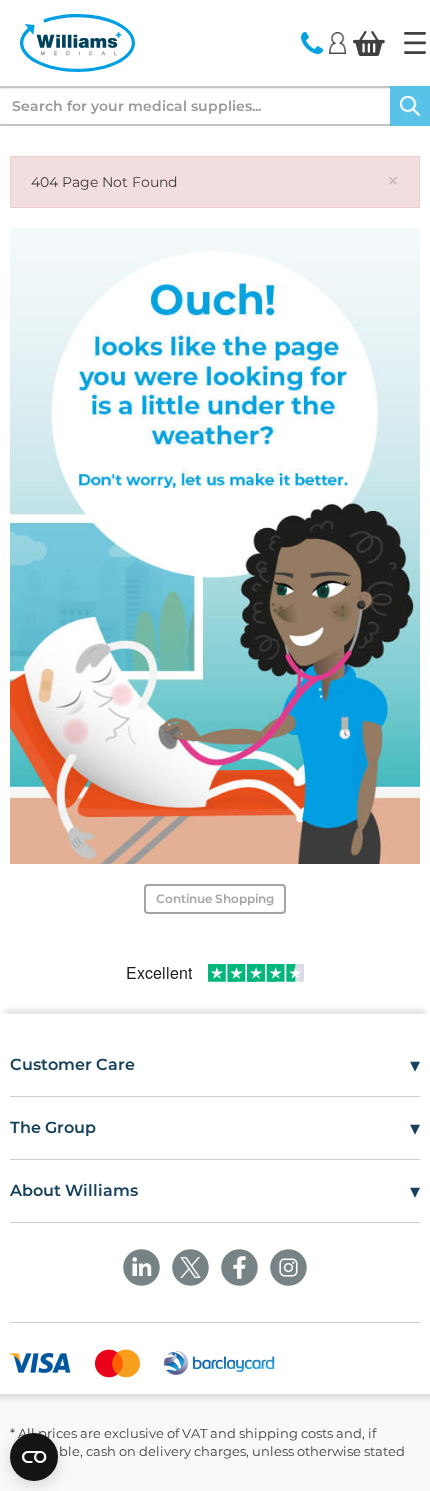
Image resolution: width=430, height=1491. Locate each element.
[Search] (410, 106)
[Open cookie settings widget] (34, 1457)
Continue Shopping (215, 898)
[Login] (337, 42)
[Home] (415, 43)
